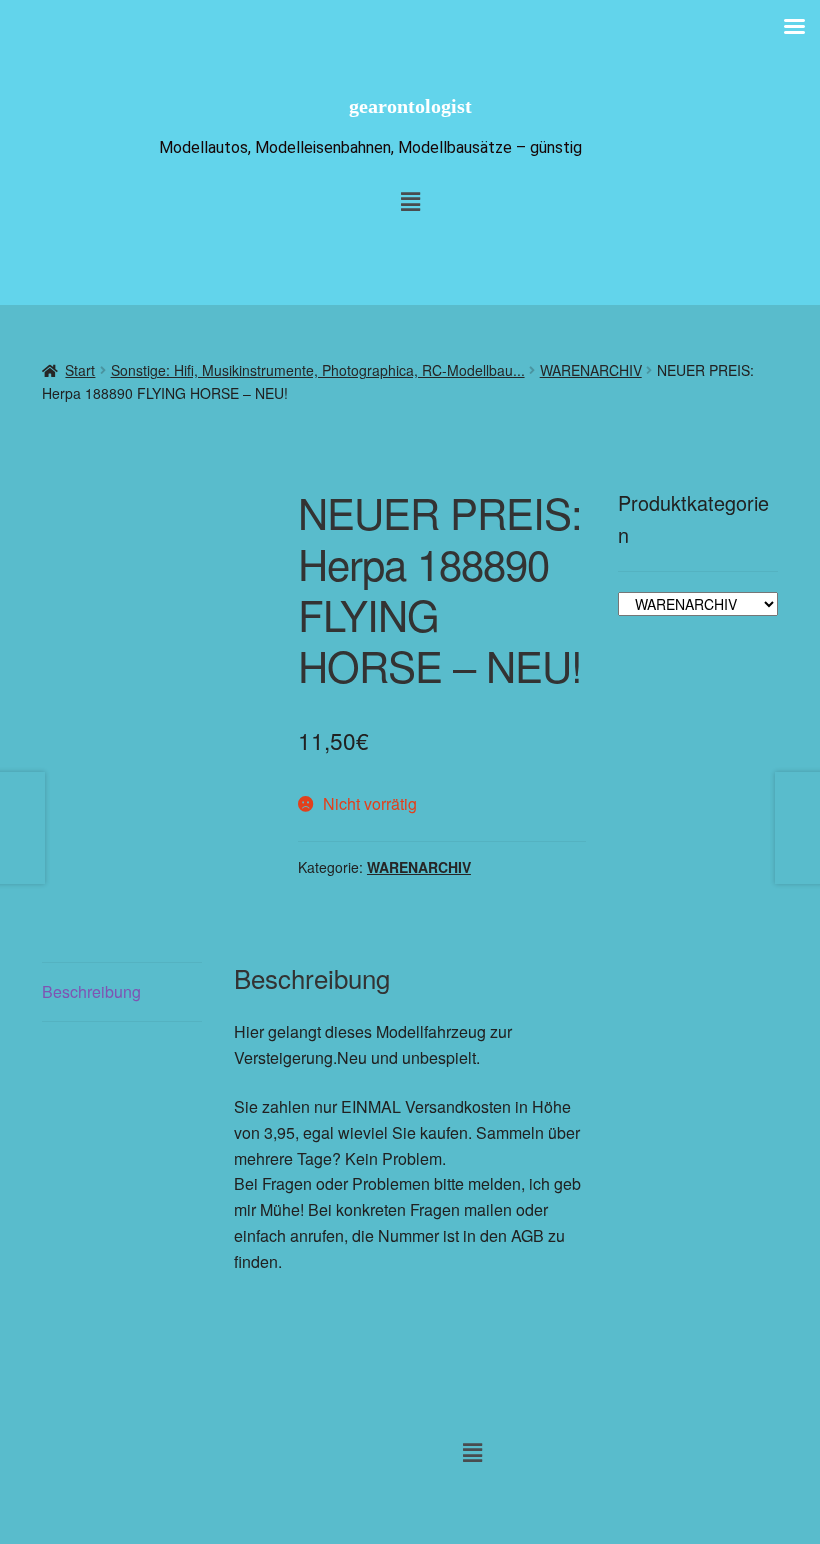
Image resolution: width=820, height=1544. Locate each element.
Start (80, 370)
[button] (473, 1452)
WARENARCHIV (591, 370)
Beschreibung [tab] (91, 991)
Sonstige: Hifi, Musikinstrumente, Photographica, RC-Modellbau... (318, 370)
